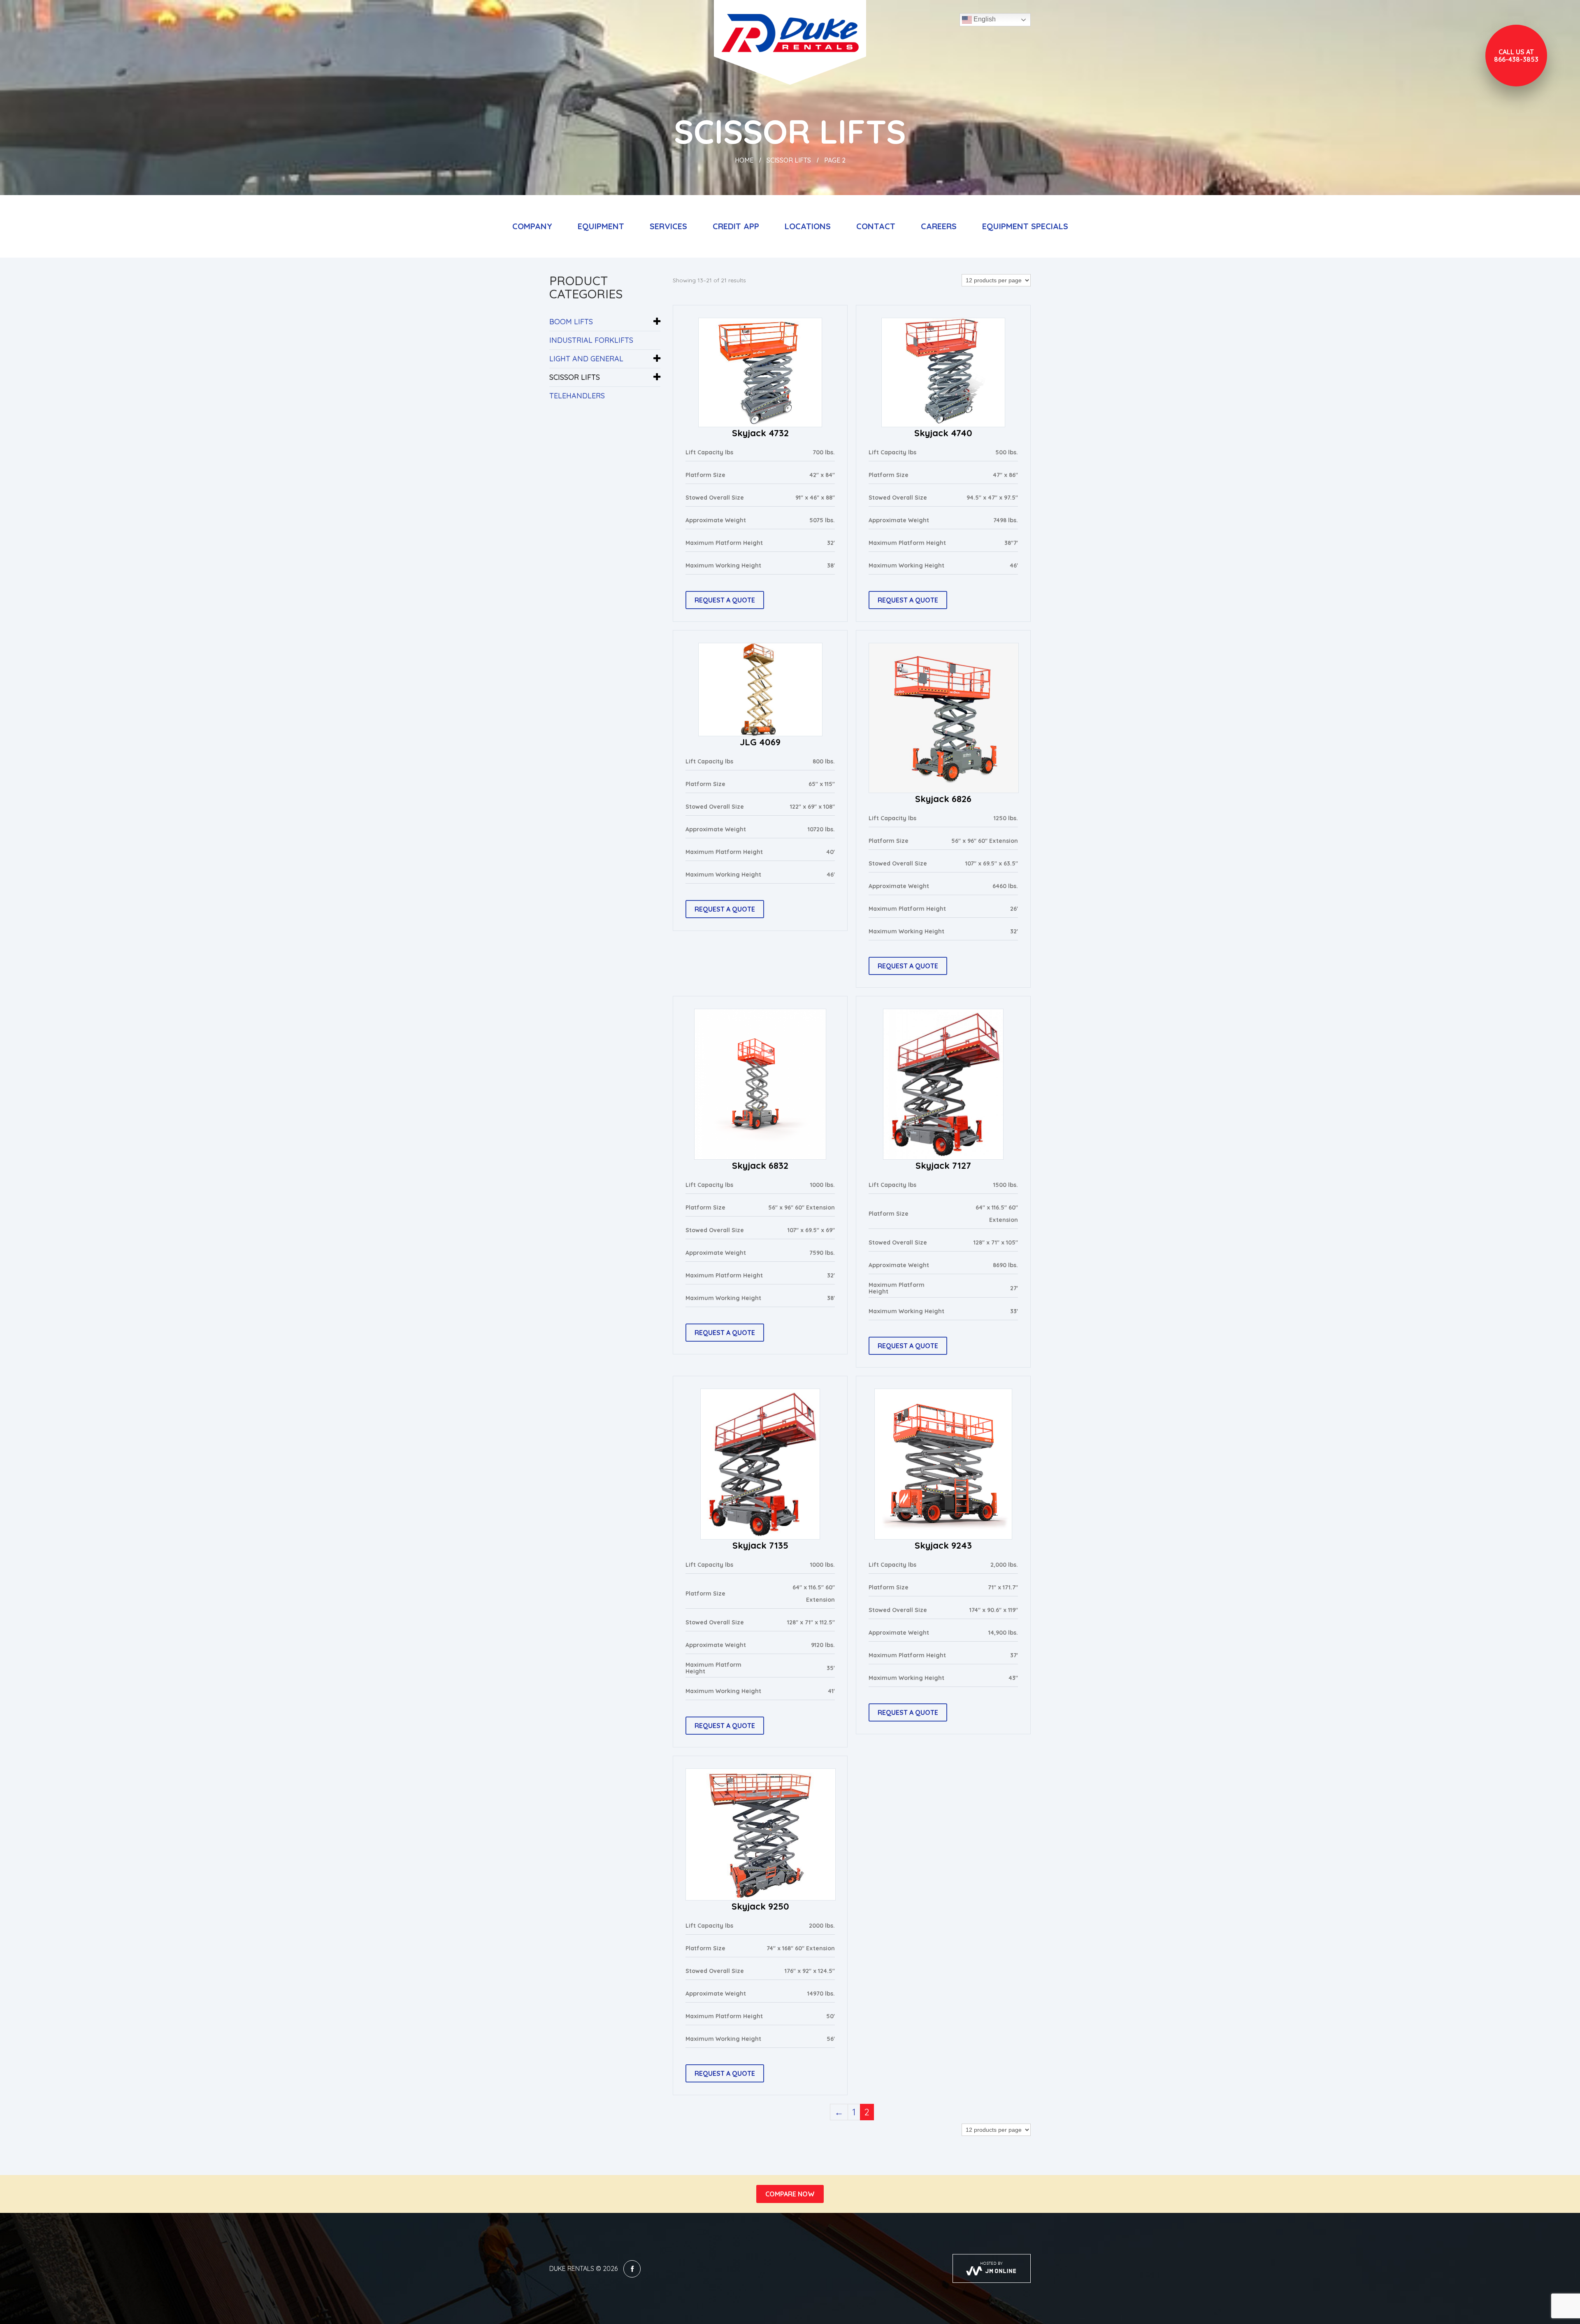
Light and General (586, 359)
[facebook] (632, 2269)
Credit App (736, 226)
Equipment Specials (1025, 226)
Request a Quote (725, 600)
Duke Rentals (572, 2268)
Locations (808, 226)
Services (668, 226)
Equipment (601, 226)
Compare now (790, 2194)
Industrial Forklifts (591, 340)
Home (744, 160)
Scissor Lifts (789, 160)
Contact (876, 226)
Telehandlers (577, 396)
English (984, 19)
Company (532, 226)
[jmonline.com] (992, 2268)
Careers (939, 226)
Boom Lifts (571, 322)
